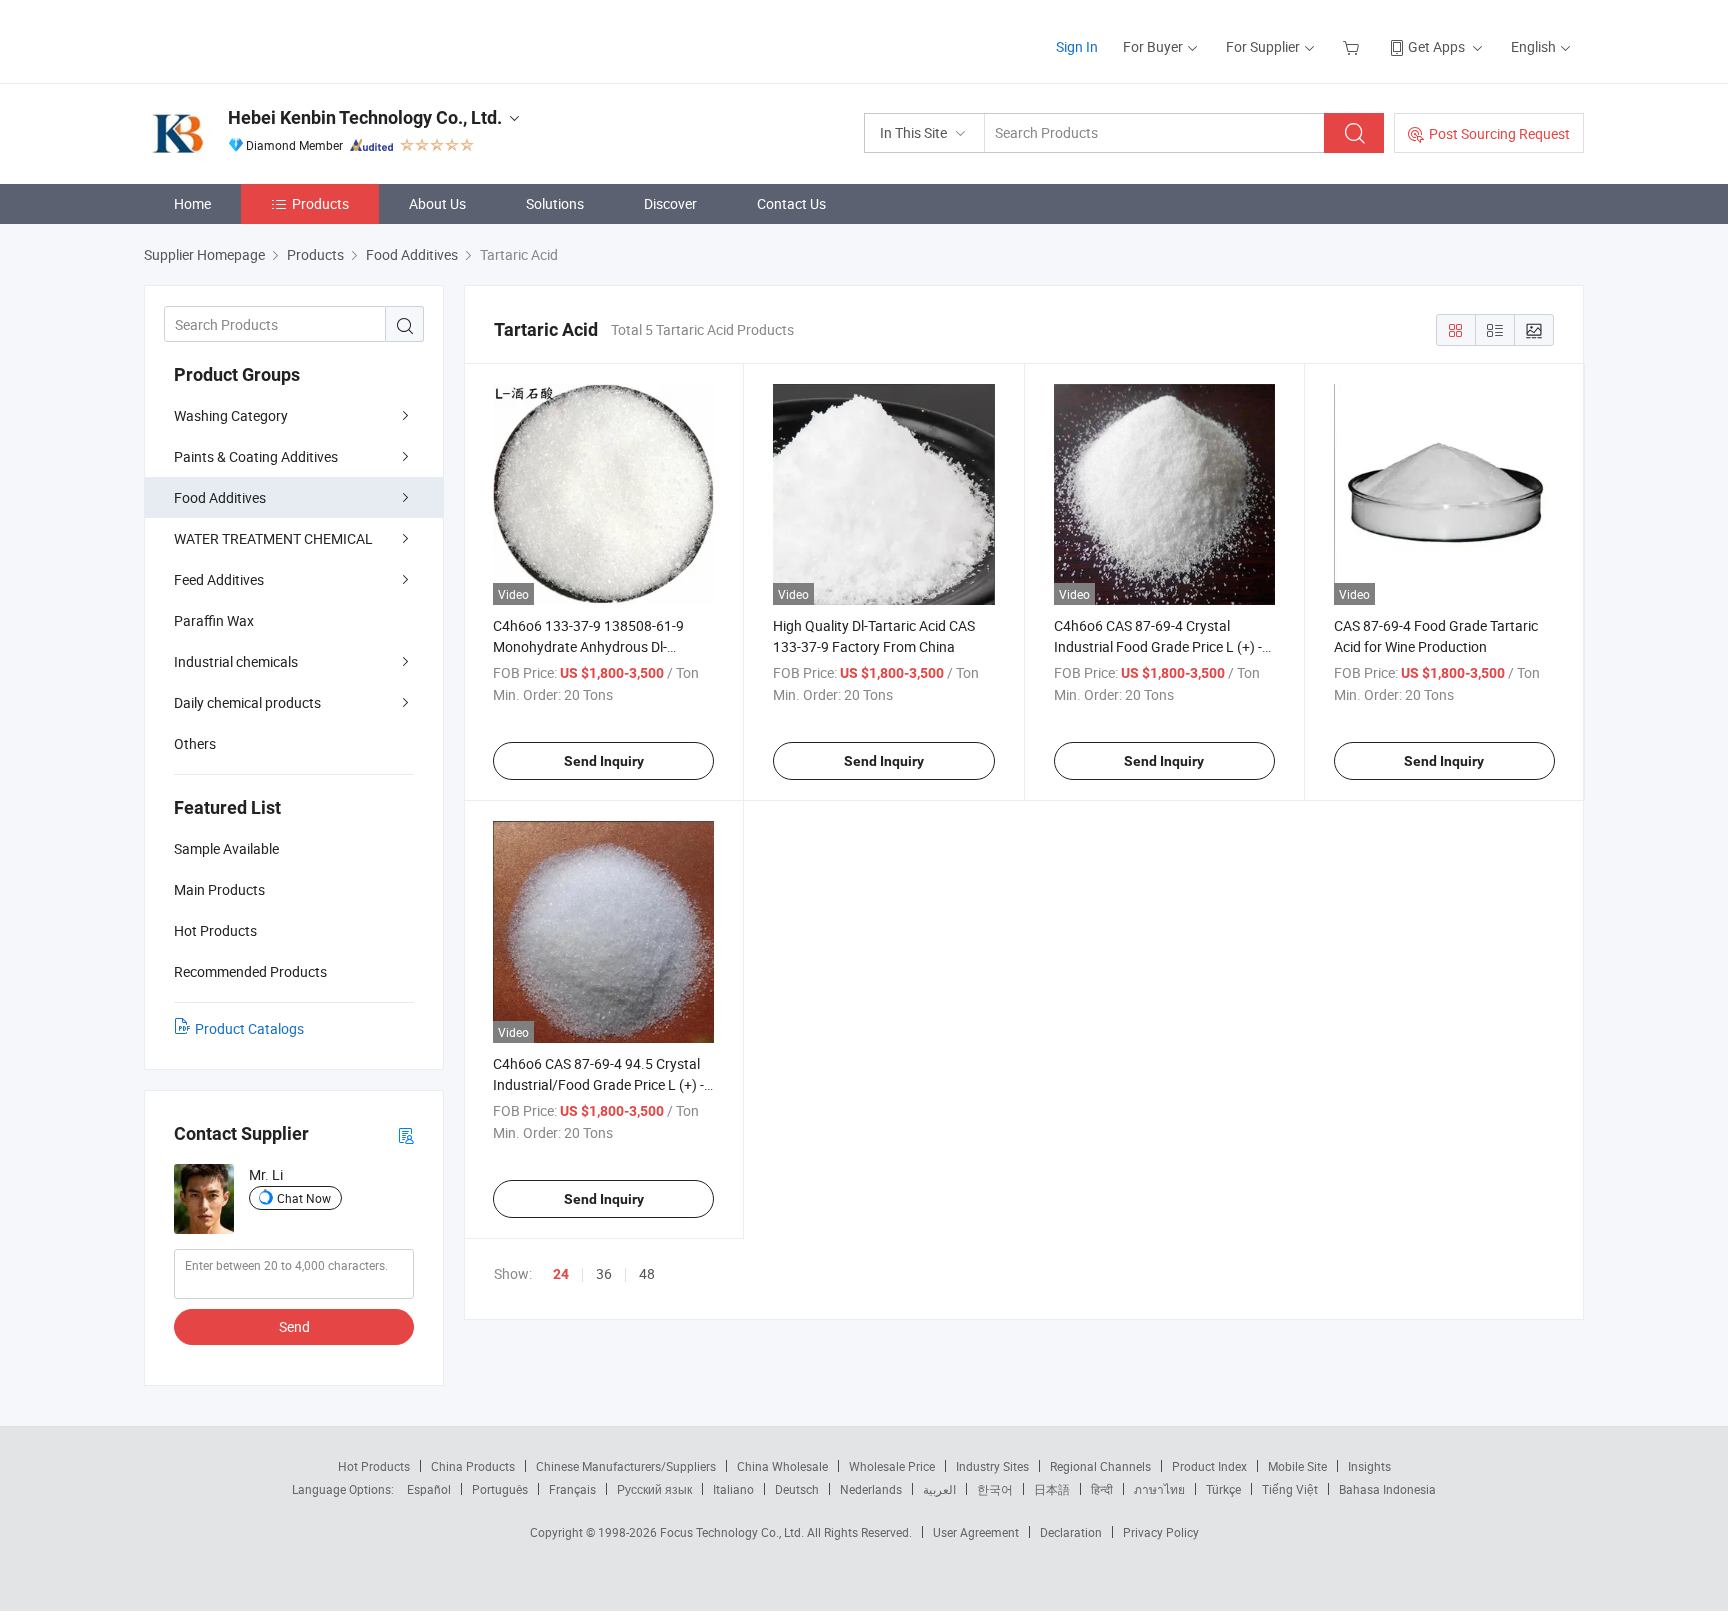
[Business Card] (406, 1134)
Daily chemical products (247, 702)
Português (500, 1489)
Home (192, 203)
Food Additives (220, 497)
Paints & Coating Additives (256, 456)
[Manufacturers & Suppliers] (272, 39)
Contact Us (791, 203)
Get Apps (1436, 46)
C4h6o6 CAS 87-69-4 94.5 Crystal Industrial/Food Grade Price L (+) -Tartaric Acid (598, 1084)
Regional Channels (1100, 1466)
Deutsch (797, 1489)
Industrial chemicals (236, 661)
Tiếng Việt (1290, 1489)
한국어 (995, 1489)
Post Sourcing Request (1499, 133)
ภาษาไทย (1159, 1489)
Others (195, 743)
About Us (437, 203)
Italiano (733, 1489)
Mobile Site (1297, 1466)
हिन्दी (1102, 1489)
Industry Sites (992, 1466)
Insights (1369, 1466)
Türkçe (1223, 1489)
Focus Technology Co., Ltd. (733, 1532)
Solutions (555, 203)
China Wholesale (782, 1466)
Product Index (1209, 1466)
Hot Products (374, 1466)
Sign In (1077, 46)
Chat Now (304, 1198)
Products (320, 203)
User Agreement (976, 1532)
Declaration (1071, 1532)
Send (294, 1326)
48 (647, 1273)
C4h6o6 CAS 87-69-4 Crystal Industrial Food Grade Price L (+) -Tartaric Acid (1158, 646)
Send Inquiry (604, 761)
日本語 (1052, 1489)
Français (572, 1489)
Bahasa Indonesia (1387, 1489)
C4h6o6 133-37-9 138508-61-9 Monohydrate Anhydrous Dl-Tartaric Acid (588, 646)
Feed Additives (219, 579)
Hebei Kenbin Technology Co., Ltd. (365, 117)
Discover (670, 203)
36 (604, 1273)
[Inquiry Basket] (1353, 46)
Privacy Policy (1161, 1532)
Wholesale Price (892, 1466)
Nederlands (871, 1489)
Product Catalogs (249, 1028)
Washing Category (231, 415)
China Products (473, 1466)
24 (561, 1274)
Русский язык (654, 1489)
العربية (939, 1489)
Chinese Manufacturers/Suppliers (626, 1466)
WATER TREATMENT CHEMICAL (273, 538)
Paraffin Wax (214, 620)
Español (429, 1489)
